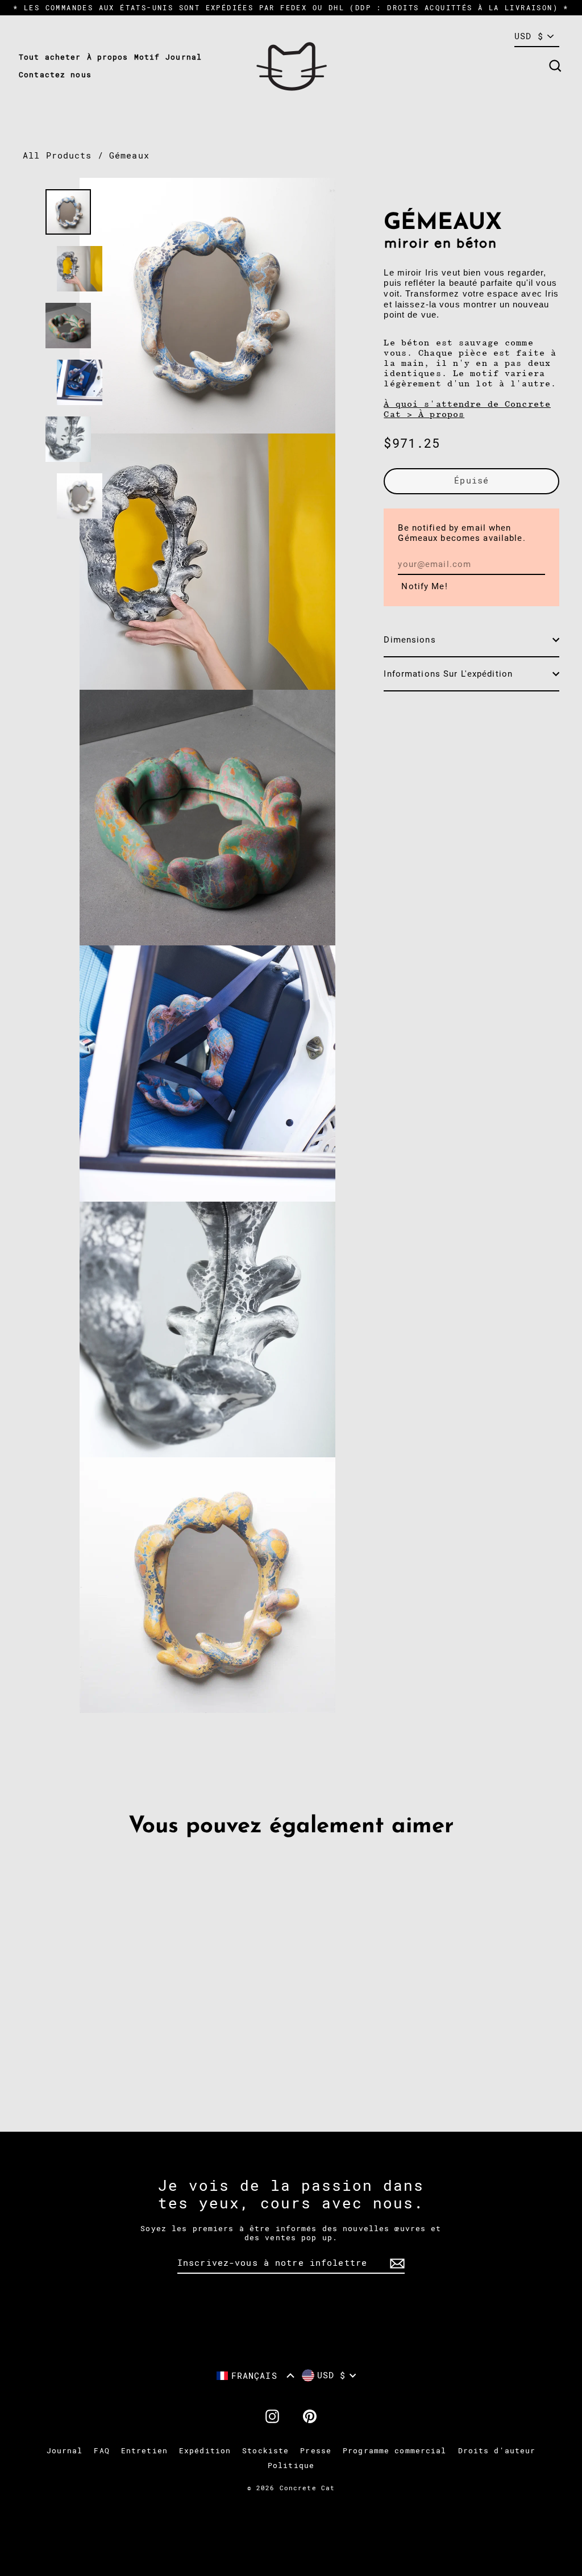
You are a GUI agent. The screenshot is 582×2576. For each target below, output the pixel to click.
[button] (255, 2376)
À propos (108, 57)
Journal (184, 57)
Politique (291, 2465)
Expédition (205, 2451)
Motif (147, 57)
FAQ (101, 2451)
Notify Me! (424, 586)
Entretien (144, 2451)
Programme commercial (395, 2451)
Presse (316, 2451)
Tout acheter (50, 57)
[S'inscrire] (396, 2264)
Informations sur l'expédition (448, 674)
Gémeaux (129, 156)
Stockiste (265, 2451)
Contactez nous (55, 75)
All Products (57, 156)
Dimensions (410, 640)
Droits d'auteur (497, 2451)
